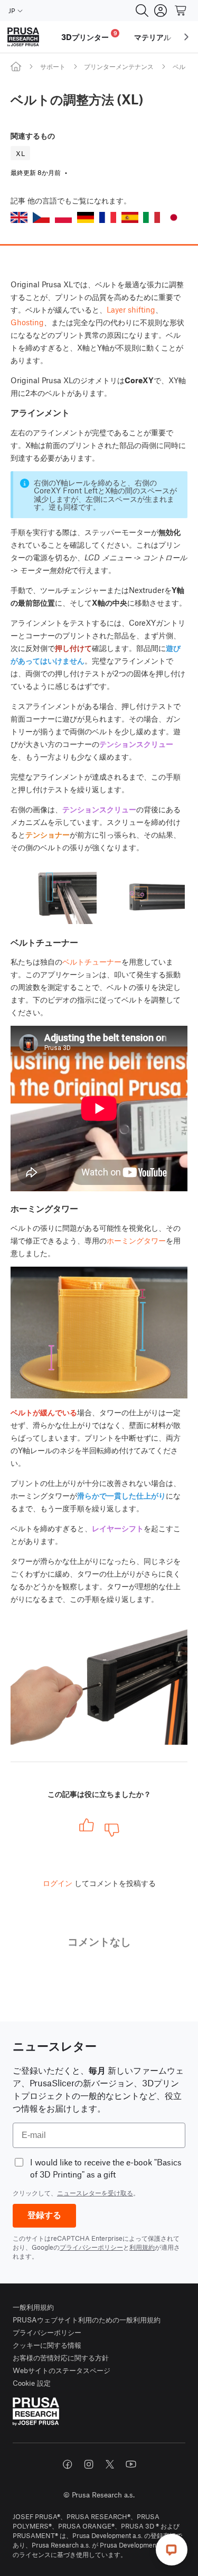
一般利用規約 (33, 2307)
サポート (53, 66)
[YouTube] (131, 2464)
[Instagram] (89, 2464)
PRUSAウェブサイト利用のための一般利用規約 (87, 2320)
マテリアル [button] (153, 37)
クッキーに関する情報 (47, 2345)
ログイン (58, 1883)
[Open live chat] (172, 2550)
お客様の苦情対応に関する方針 (61, 2358)
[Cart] (181, 11)
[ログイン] (161, 11)
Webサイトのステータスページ (62, 2370)
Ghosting (27, 322)
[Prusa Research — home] (23, 37)
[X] (110, 2464)
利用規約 (142, 2247)
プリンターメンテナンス (119, 66)
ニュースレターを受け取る (95, 2193)
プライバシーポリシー (91, 2247)
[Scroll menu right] (186, 37)
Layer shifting (131, 309)
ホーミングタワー (136, 1240)
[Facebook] (68, 2464)
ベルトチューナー (92, 961)
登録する (44, 2215)
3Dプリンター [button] (89, 36)
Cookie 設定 (32, 2383)
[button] (19, 217)
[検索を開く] (142, 11)
